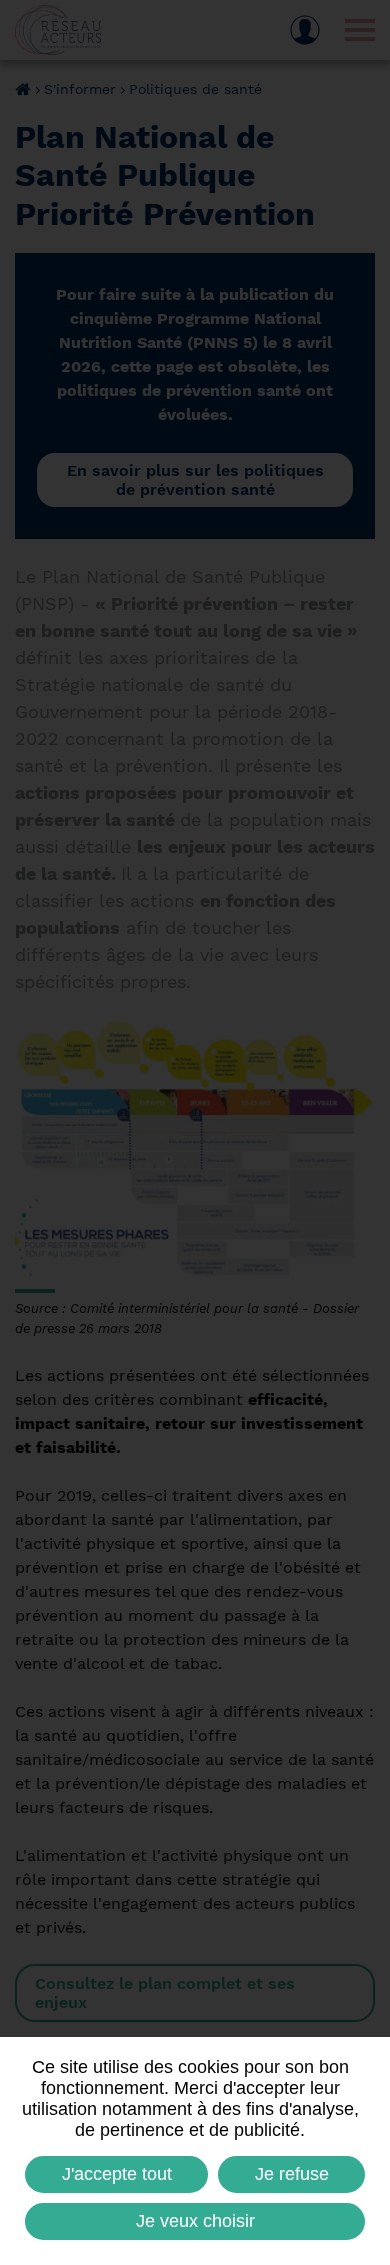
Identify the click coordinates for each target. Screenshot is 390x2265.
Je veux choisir (195, 2221)
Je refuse (292, 2174)
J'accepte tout (117, 2174)
